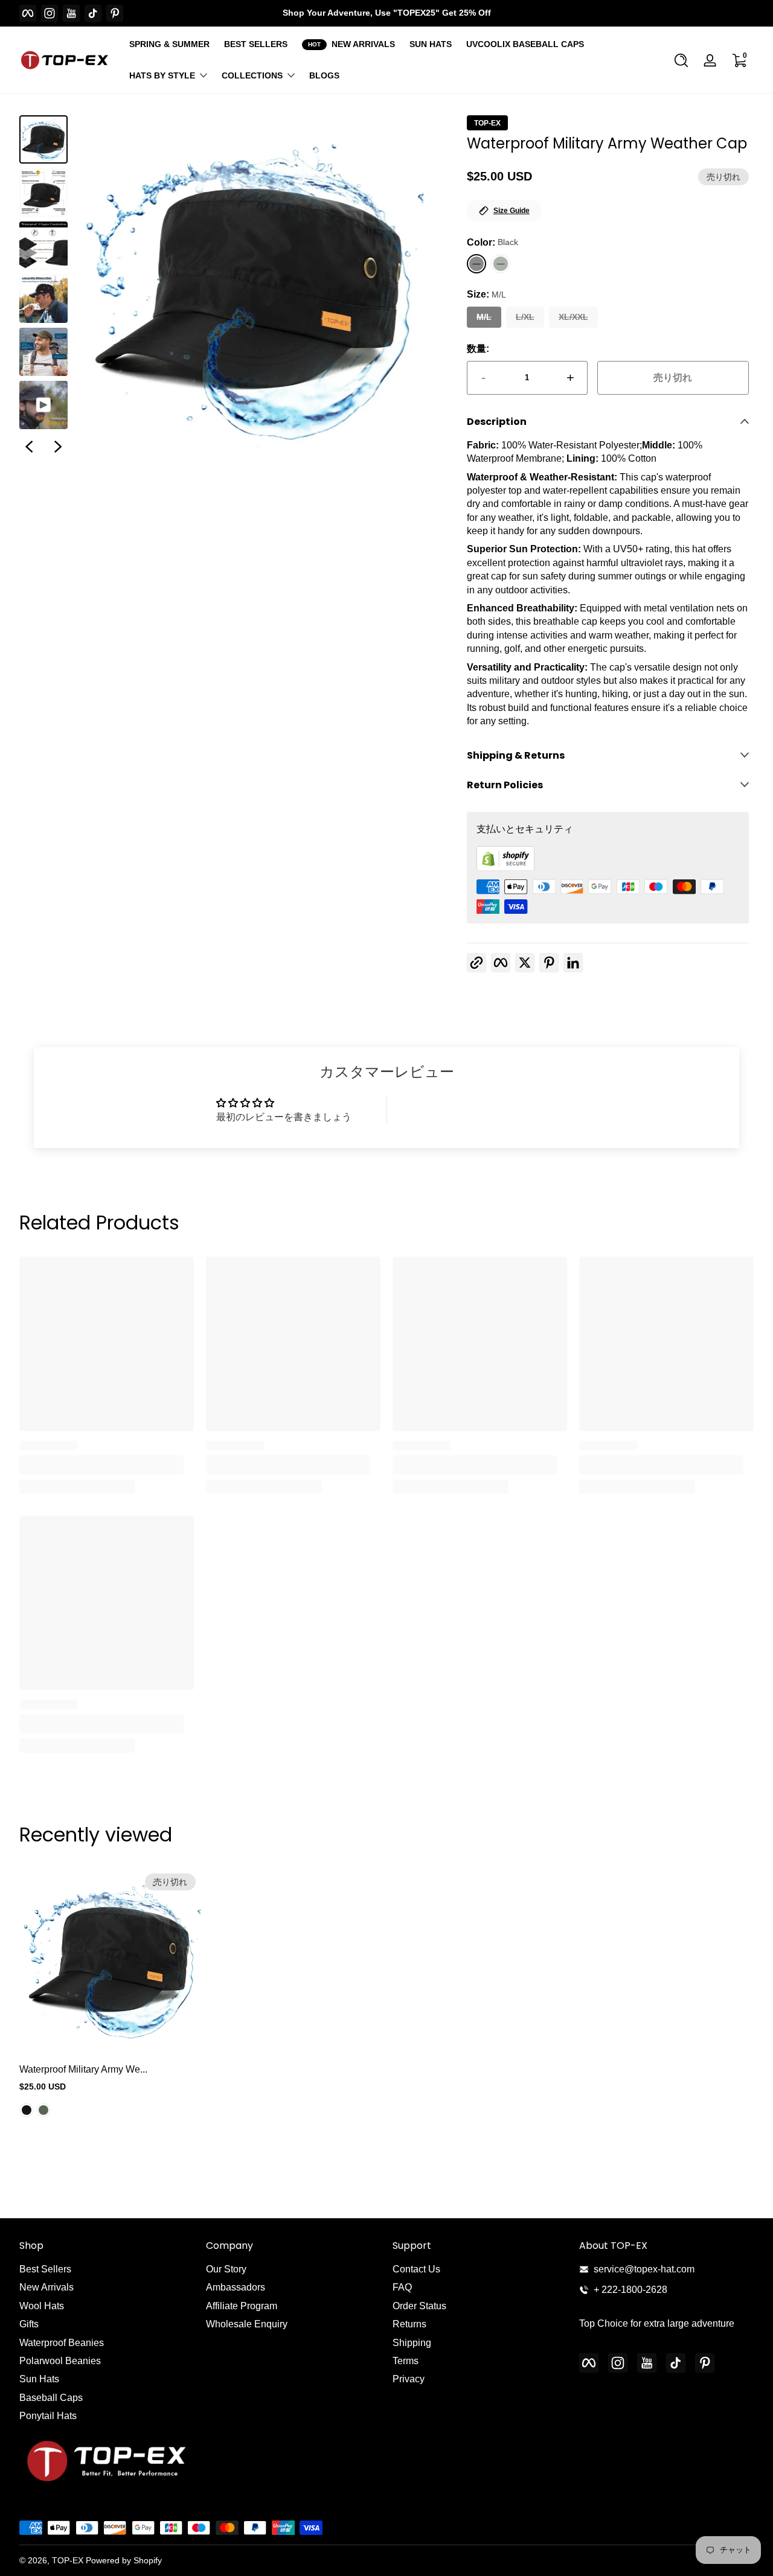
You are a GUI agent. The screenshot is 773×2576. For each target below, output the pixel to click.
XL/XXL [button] (573, 317)
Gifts (29, 2324)
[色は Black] (27, 2111)
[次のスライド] (58, 447)
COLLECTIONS (252, 75)
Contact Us (416, 2269)
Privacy (409, 2379)
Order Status (419, 2306)
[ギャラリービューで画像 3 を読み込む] (43, 246)
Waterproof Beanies (62, 2343)
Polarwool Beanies (60, 2361)
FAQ (402, 2287)
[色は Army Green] (43, 2111)
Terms (406, 2361)
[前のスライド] (29, 447)
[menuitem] (107, 2269)
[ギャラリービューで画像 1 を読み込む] (43, 139)
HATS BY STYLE (162, 75)
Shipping (412, 2343)
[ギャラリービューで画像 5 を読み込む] (43, 352)
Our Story (226, 2269)
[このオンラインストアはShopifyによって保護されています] (505, 868)
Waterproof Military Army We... (83, 2069)
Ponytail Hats (48, 2416)
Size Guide (512, 211)
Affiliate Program (242, 2306)
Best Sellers (45, 2269)
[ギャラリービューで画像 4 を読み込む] (43, 299)
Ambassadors (236, 2287)
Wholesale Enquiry (247, 2324)
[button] (681, 60)
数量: (478, 349)
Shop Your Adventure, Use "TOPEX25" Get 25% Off (387, 13)
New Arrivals (47, 2287)
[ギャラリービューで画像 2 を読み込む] (43, 193)
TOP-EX (487, 123)
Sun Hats (39, 2379)
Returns (409, 2324)
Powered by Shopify (124, 2560)
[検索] (681, 60)
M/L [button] (484, 317)
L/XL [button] (525, 317)
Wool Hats (42, 2306)
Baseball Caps (51, 2398)
